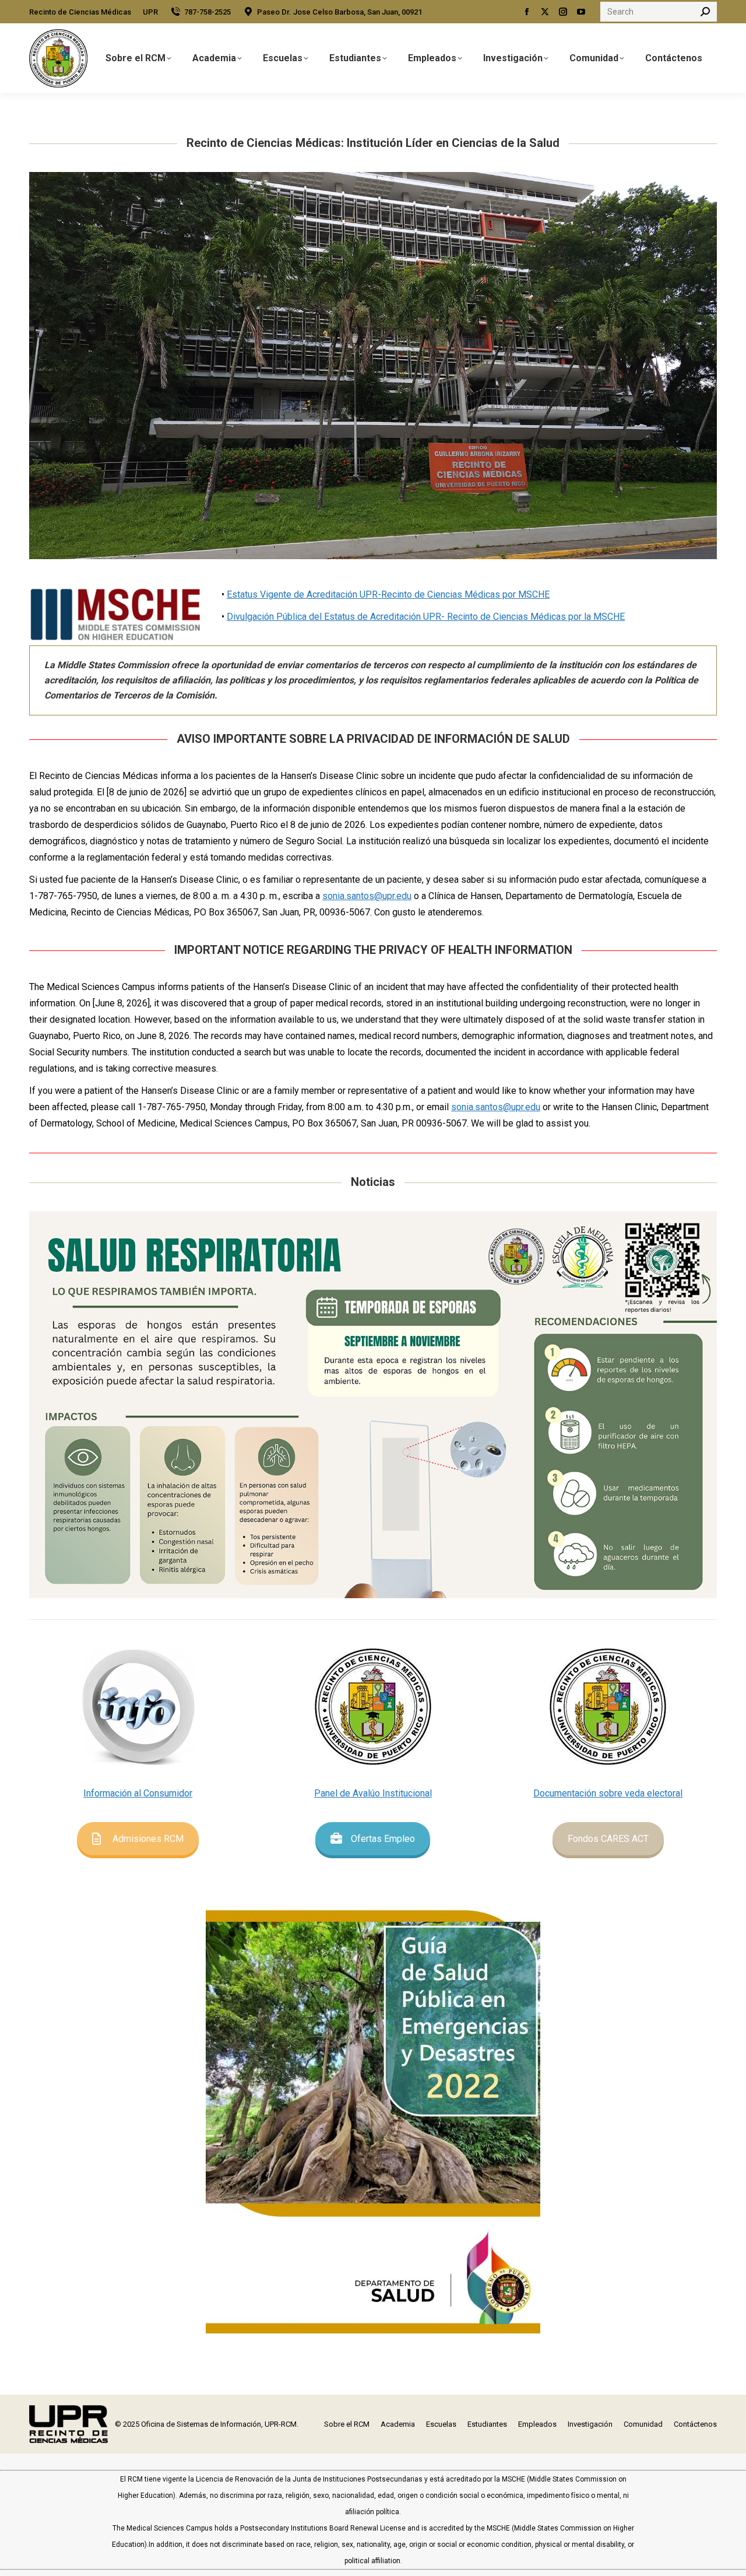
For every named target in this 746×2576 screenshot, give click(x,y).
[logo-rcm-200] (373, 1707)
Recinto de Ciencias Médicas (80, 12)
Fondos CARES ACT (608, 1839)
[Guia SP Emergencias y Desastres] (373, 2110)
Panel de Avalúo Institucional (373, 1793)
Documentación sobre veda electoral (608, 1793)
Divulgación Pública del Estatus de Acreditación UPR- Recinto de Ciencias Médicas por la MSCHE (426, 617)
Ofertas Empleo (383, 1839)
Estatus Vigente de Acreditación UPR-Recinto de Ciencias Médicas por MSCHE (388, 594)
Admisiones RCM (148, 1839)
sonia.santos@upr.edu (367, 896)
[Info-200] (138, 1707)
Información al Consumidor (138, 1793)
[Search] (705, 12)
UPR (150, 12)
